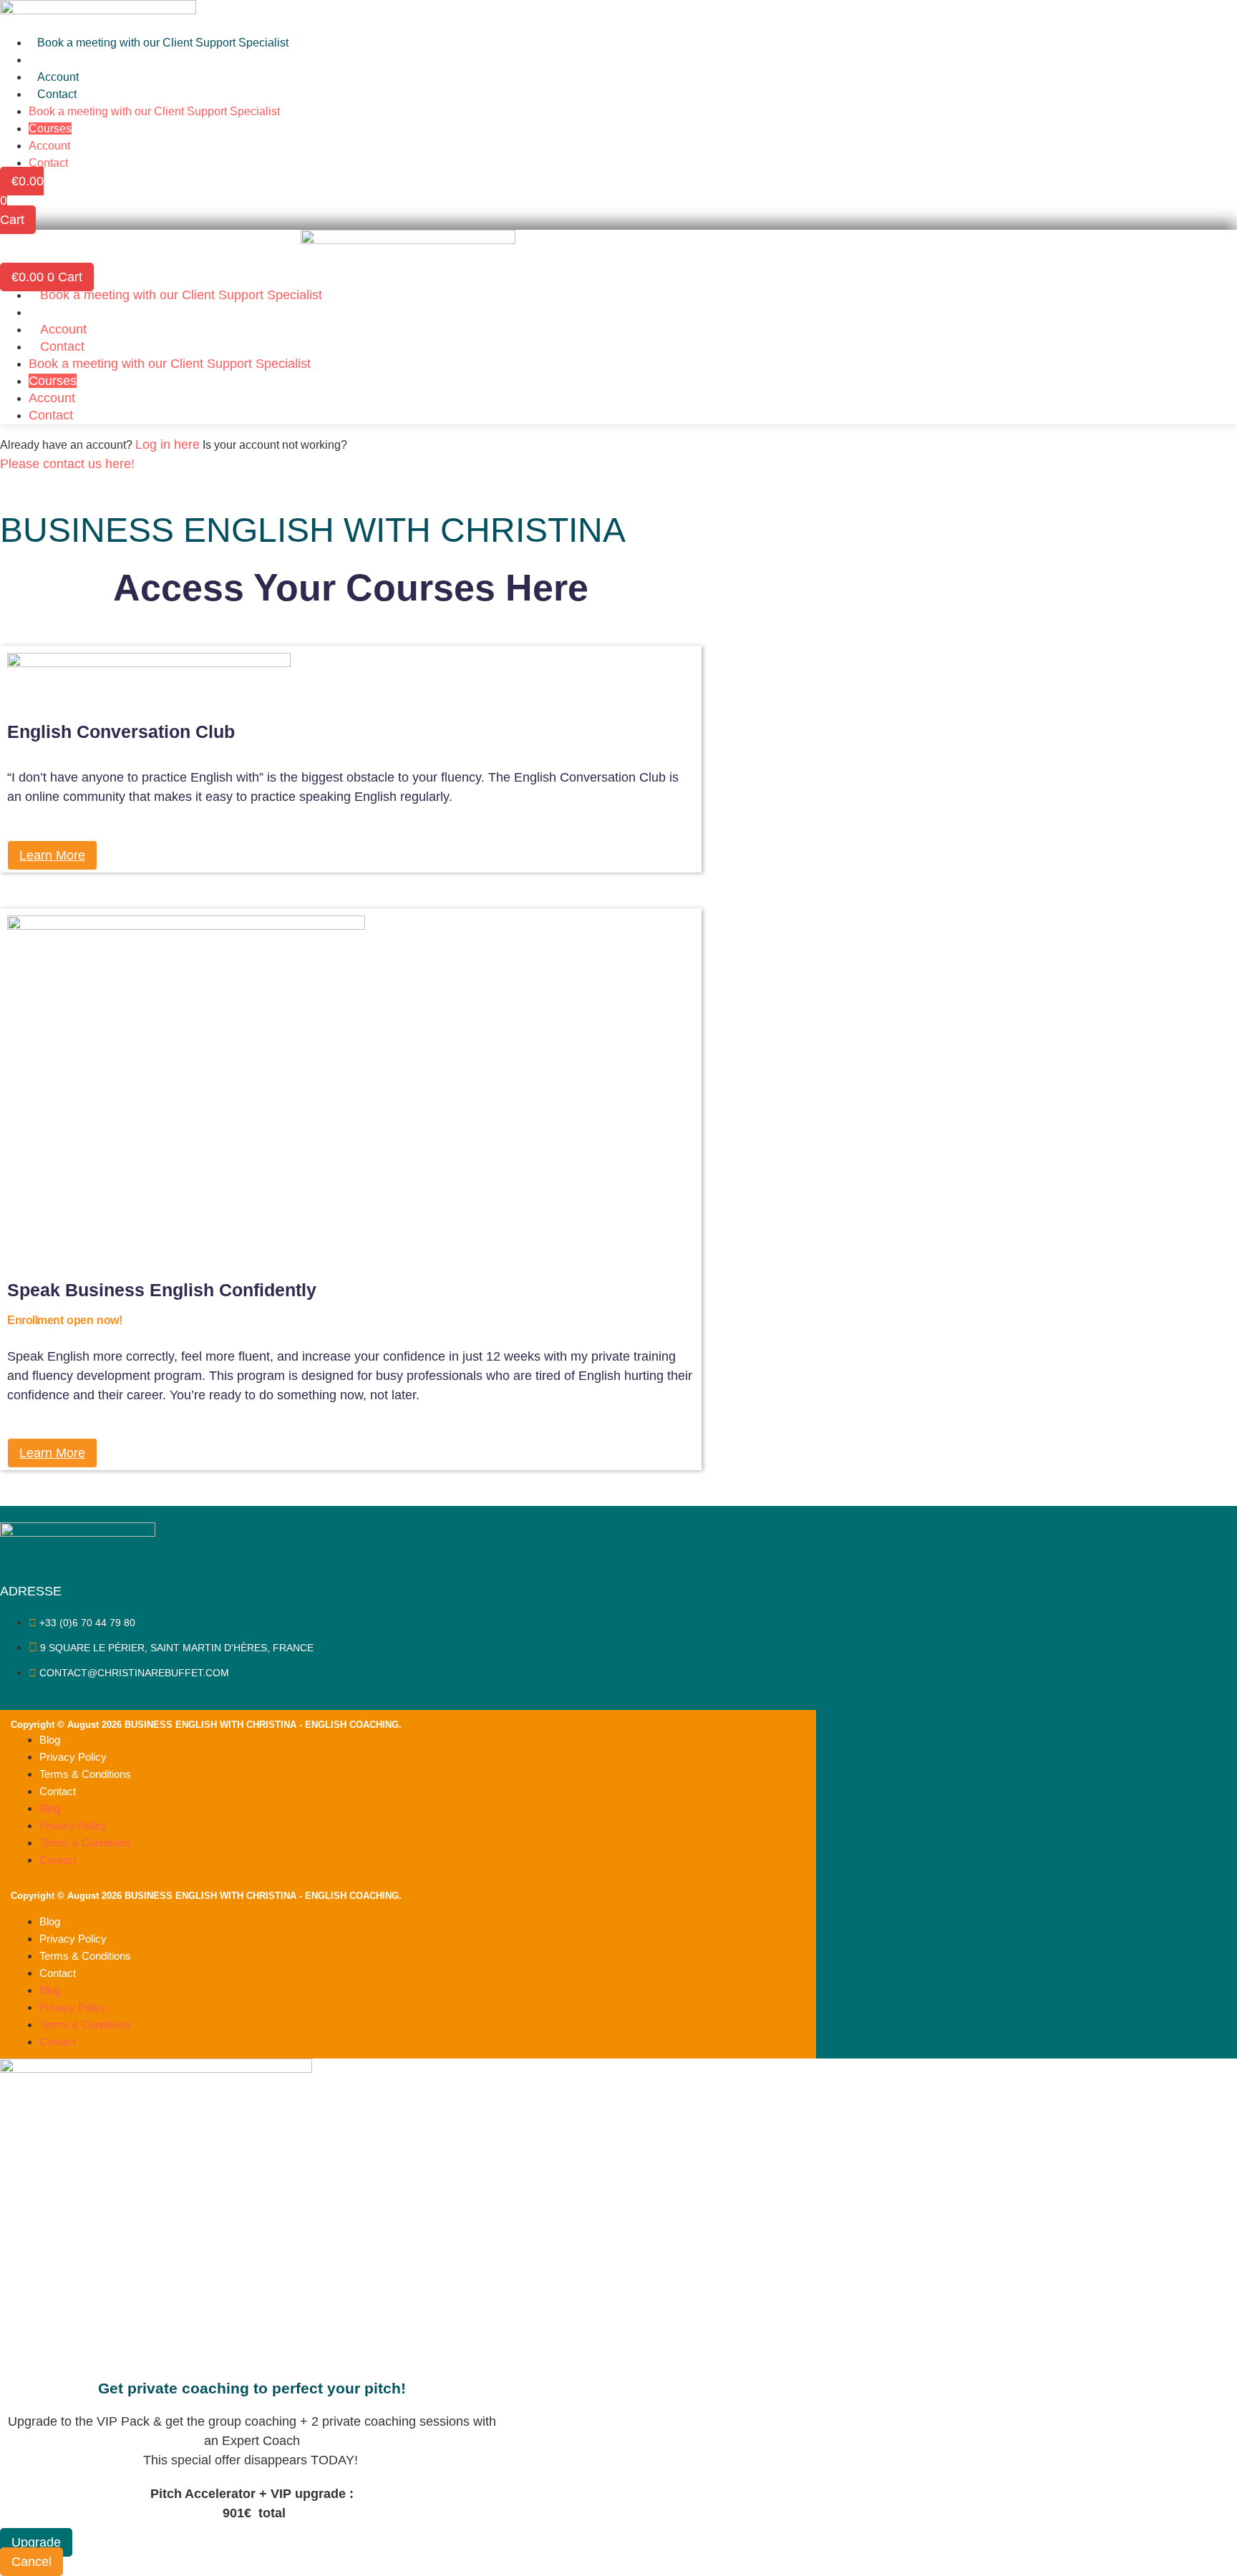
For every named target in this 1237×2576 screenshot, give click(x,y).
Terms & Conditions (85, 1774)
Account (58, 77)
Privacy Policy (73, 1757)
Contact (57, 94)
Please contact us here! (67, 464)
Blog (50, 1740)
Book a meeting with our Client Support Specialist (163, 43)
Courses (59, 60)
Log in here (168, 444)
